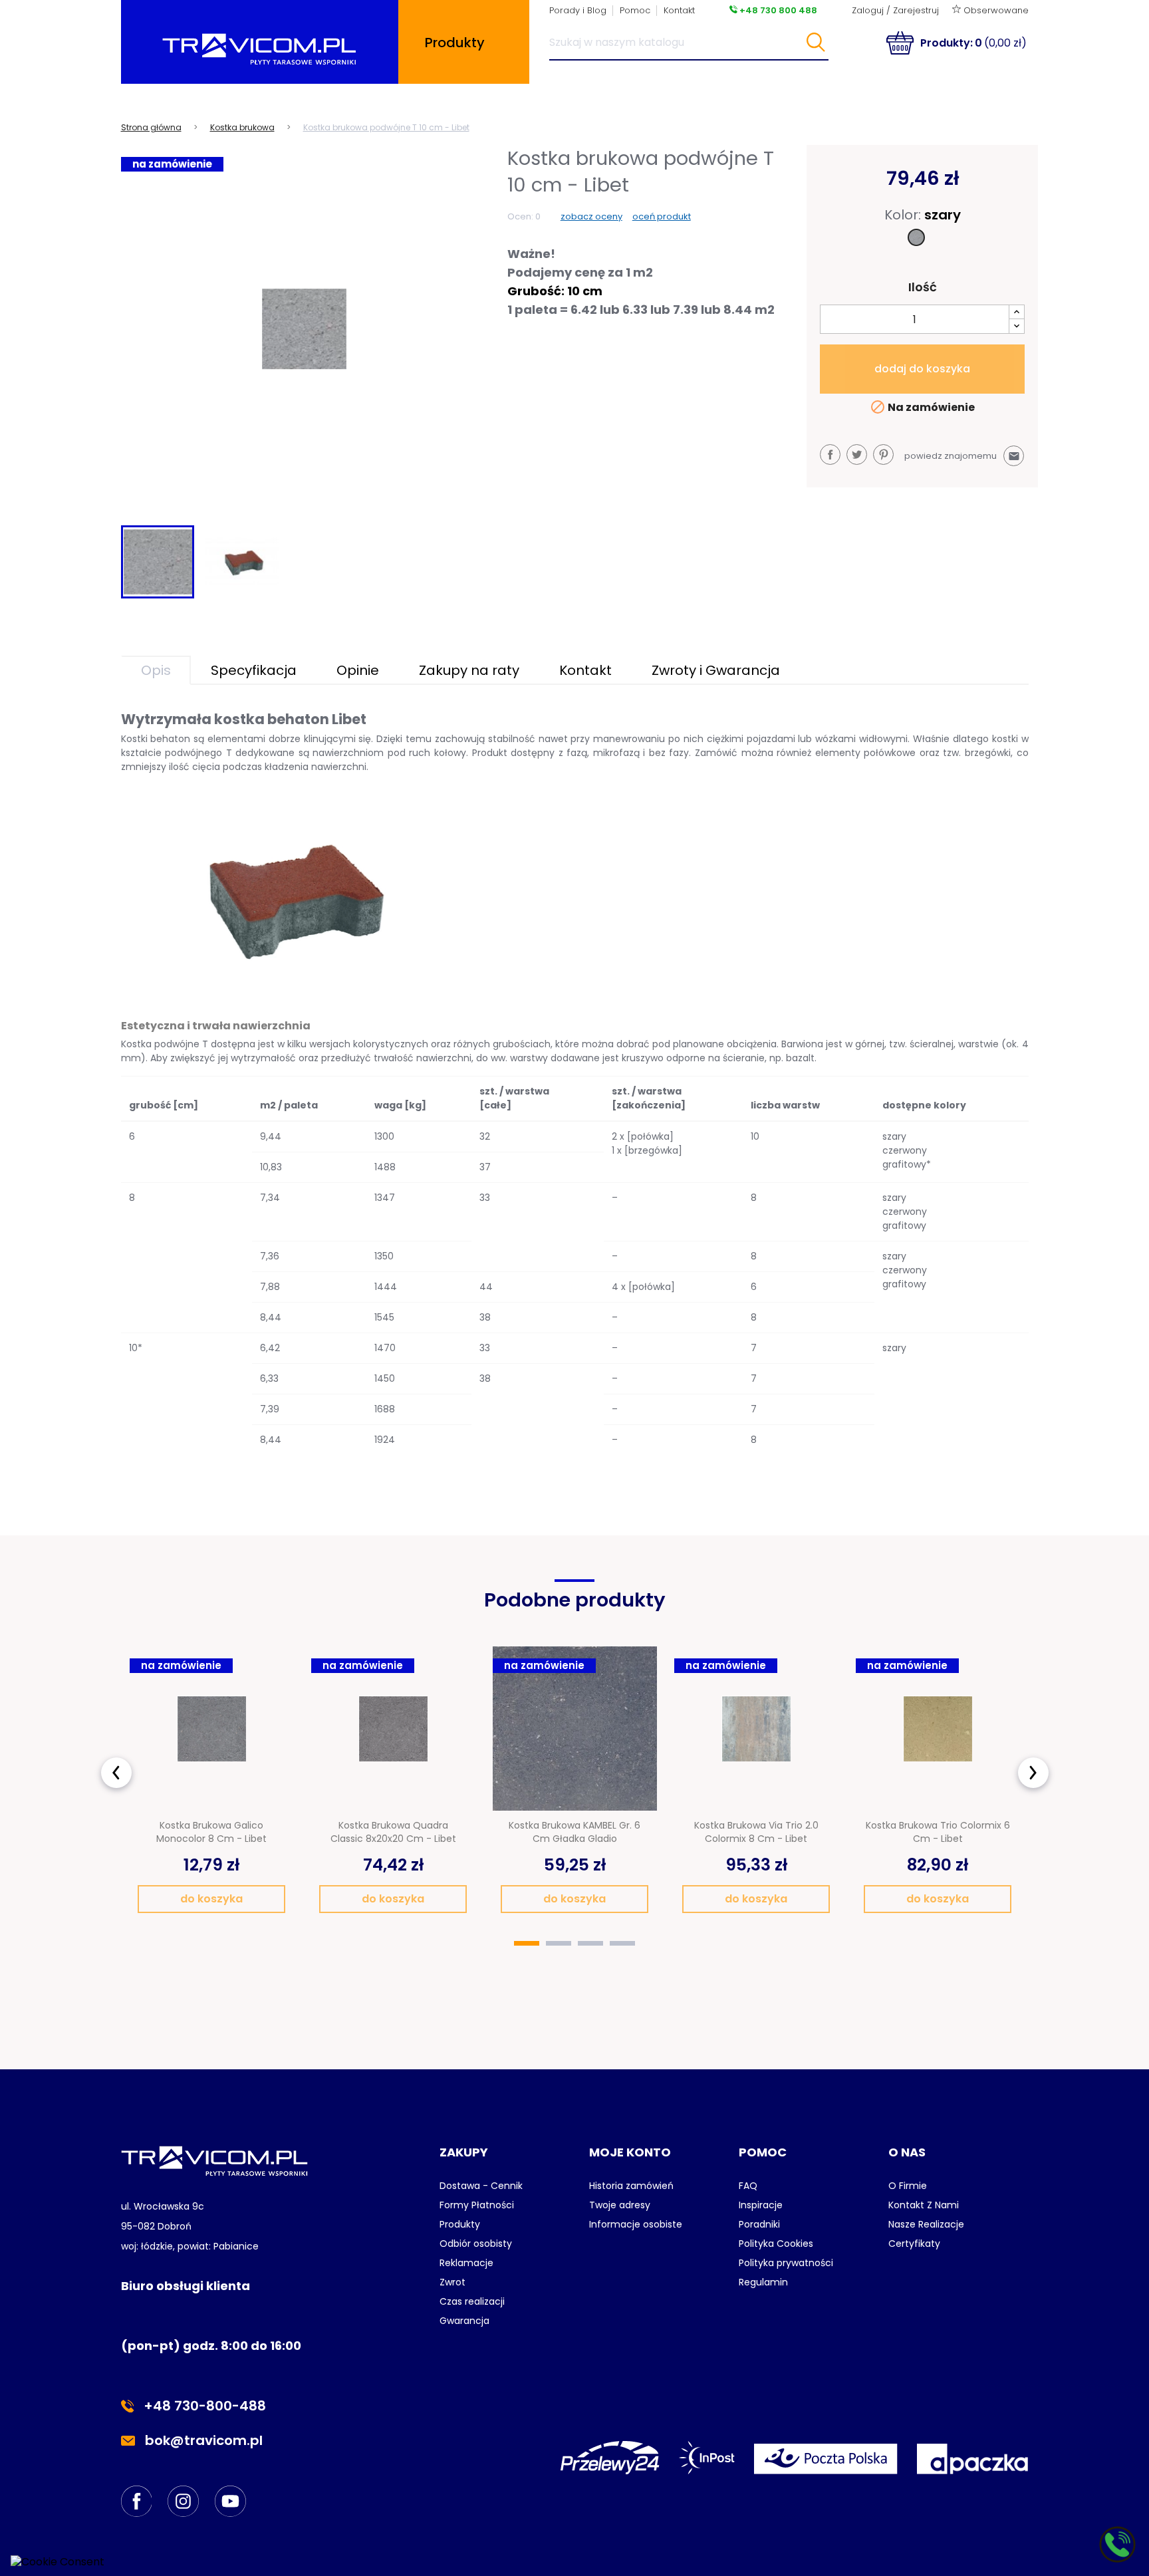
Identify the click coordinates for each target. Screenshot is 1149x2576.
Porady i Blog (578, 10)
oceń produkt (662, 216)
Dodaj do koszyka (922, 369)
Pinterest (883, 454)
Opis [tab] (156, 670)
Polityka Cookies (776, 2244)
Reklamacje (466, 2263)
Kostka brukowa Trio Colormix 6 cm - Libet (938, 1832)
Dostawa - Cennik (481, 2186)
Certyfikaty (914, 2244)
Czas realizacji (472, 2301)
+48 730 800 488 (777, 10)
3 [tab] (590, 1943)
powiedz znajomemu (962, 456)
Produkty (460, 2224)
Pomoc (635, 10)
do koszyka (211, 1899)
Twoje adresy (620, 2205)
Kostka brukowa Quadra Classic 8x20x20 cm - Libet (393, 1832)
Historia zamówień (631, 2186)
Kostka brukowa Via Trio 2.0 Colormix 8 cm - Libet (756, 1832)
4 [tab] (622, 1943)
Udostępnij (830, 454)
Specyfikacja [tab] (254, 670)
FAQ (748, 2186)
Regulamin (763, 2282)
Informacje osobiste (636, 2224)
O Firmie (908, 2186)
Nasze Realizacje (926, 2224)
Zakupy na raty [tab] (469, 670)
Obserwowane (995, 10)
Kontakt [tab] (585, 670)
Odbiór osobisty (476, 2244)
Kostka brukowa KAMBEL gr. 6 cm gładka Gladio (574, 1832)
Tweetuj (857, 454)
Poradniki (759, 2224)
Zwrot (452, 2282)
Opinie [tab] (358, 670)
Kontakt (679, 10)
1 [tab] (527, 1943)
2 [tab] (559, 1943)
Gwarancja (464, 2321)
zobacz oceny (591, 216)
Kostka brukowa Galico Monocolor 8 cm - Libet (211, 1832)
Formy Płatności (477, 2205)
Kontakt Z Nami (924, 2205)
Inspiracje (761, 2205)
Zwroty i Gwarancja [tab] (716, 670)
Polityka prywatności (786, 2263)
